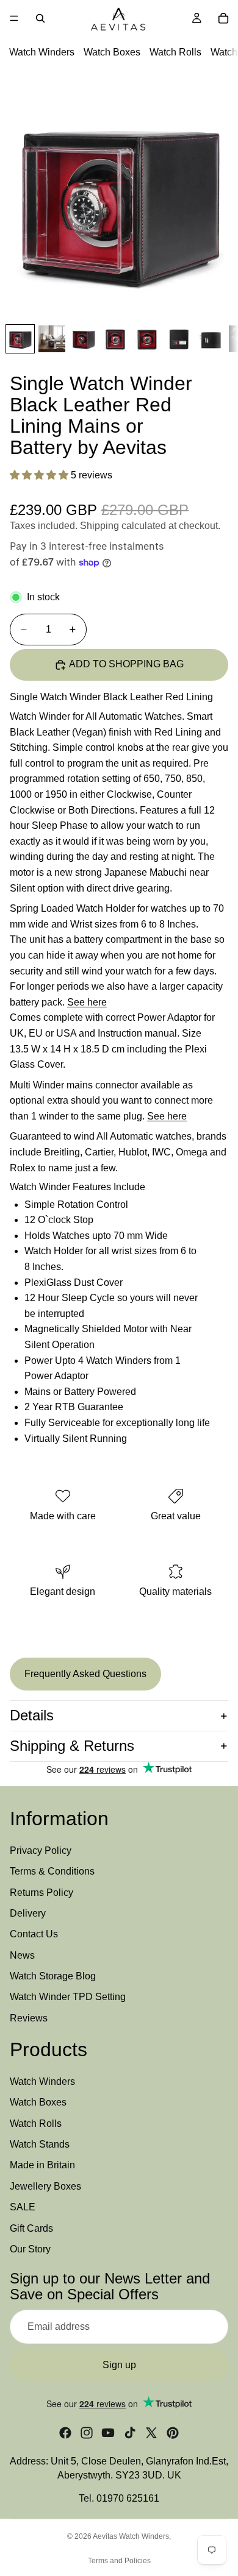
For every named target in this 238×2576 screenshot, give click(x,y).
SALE (23, 2207)
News (22, 1955)
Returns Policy (41, 1892)
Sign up (119, 2365)
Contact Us (34, 1934)
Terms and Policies (119, 2561)
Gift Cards (31, 2228)
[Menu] (14, 18)
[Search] (40, 18)
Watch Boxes (112, 52)
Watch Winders (42, 52)
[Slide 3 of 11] (84, 339)
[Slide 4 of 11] (115, 339)
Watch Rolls (175, 52)
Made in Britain (42, 2165)
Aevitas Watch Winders (131, 2536)
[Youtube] (108, 2433)
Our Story (30, 2249)
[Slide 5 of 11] (147, 339)
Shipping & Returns (72, 1746)
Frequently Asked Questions (85, 1674)
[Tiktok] (130, 2433)
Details (32, 1715)
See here (87, 1002)
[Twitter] (151, 2433)
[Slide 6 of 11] (179, 339)
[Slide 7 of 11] (211, 339)
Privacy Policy (41, 1850)
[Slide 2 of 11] (52, 339)
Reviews (29, 2018)
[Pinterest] (173, 2433)
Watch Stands (40, 2144)
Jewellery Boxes (45, 2186)
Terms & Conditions (52, 1871)
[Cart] (223, 18)
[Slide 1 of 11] (20, 339)
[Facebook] (65, 2433)
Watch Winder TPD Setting (68, 1997)
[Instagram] (87, 2433)
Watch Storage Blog (53, 1976)
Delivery (28, 1913)
